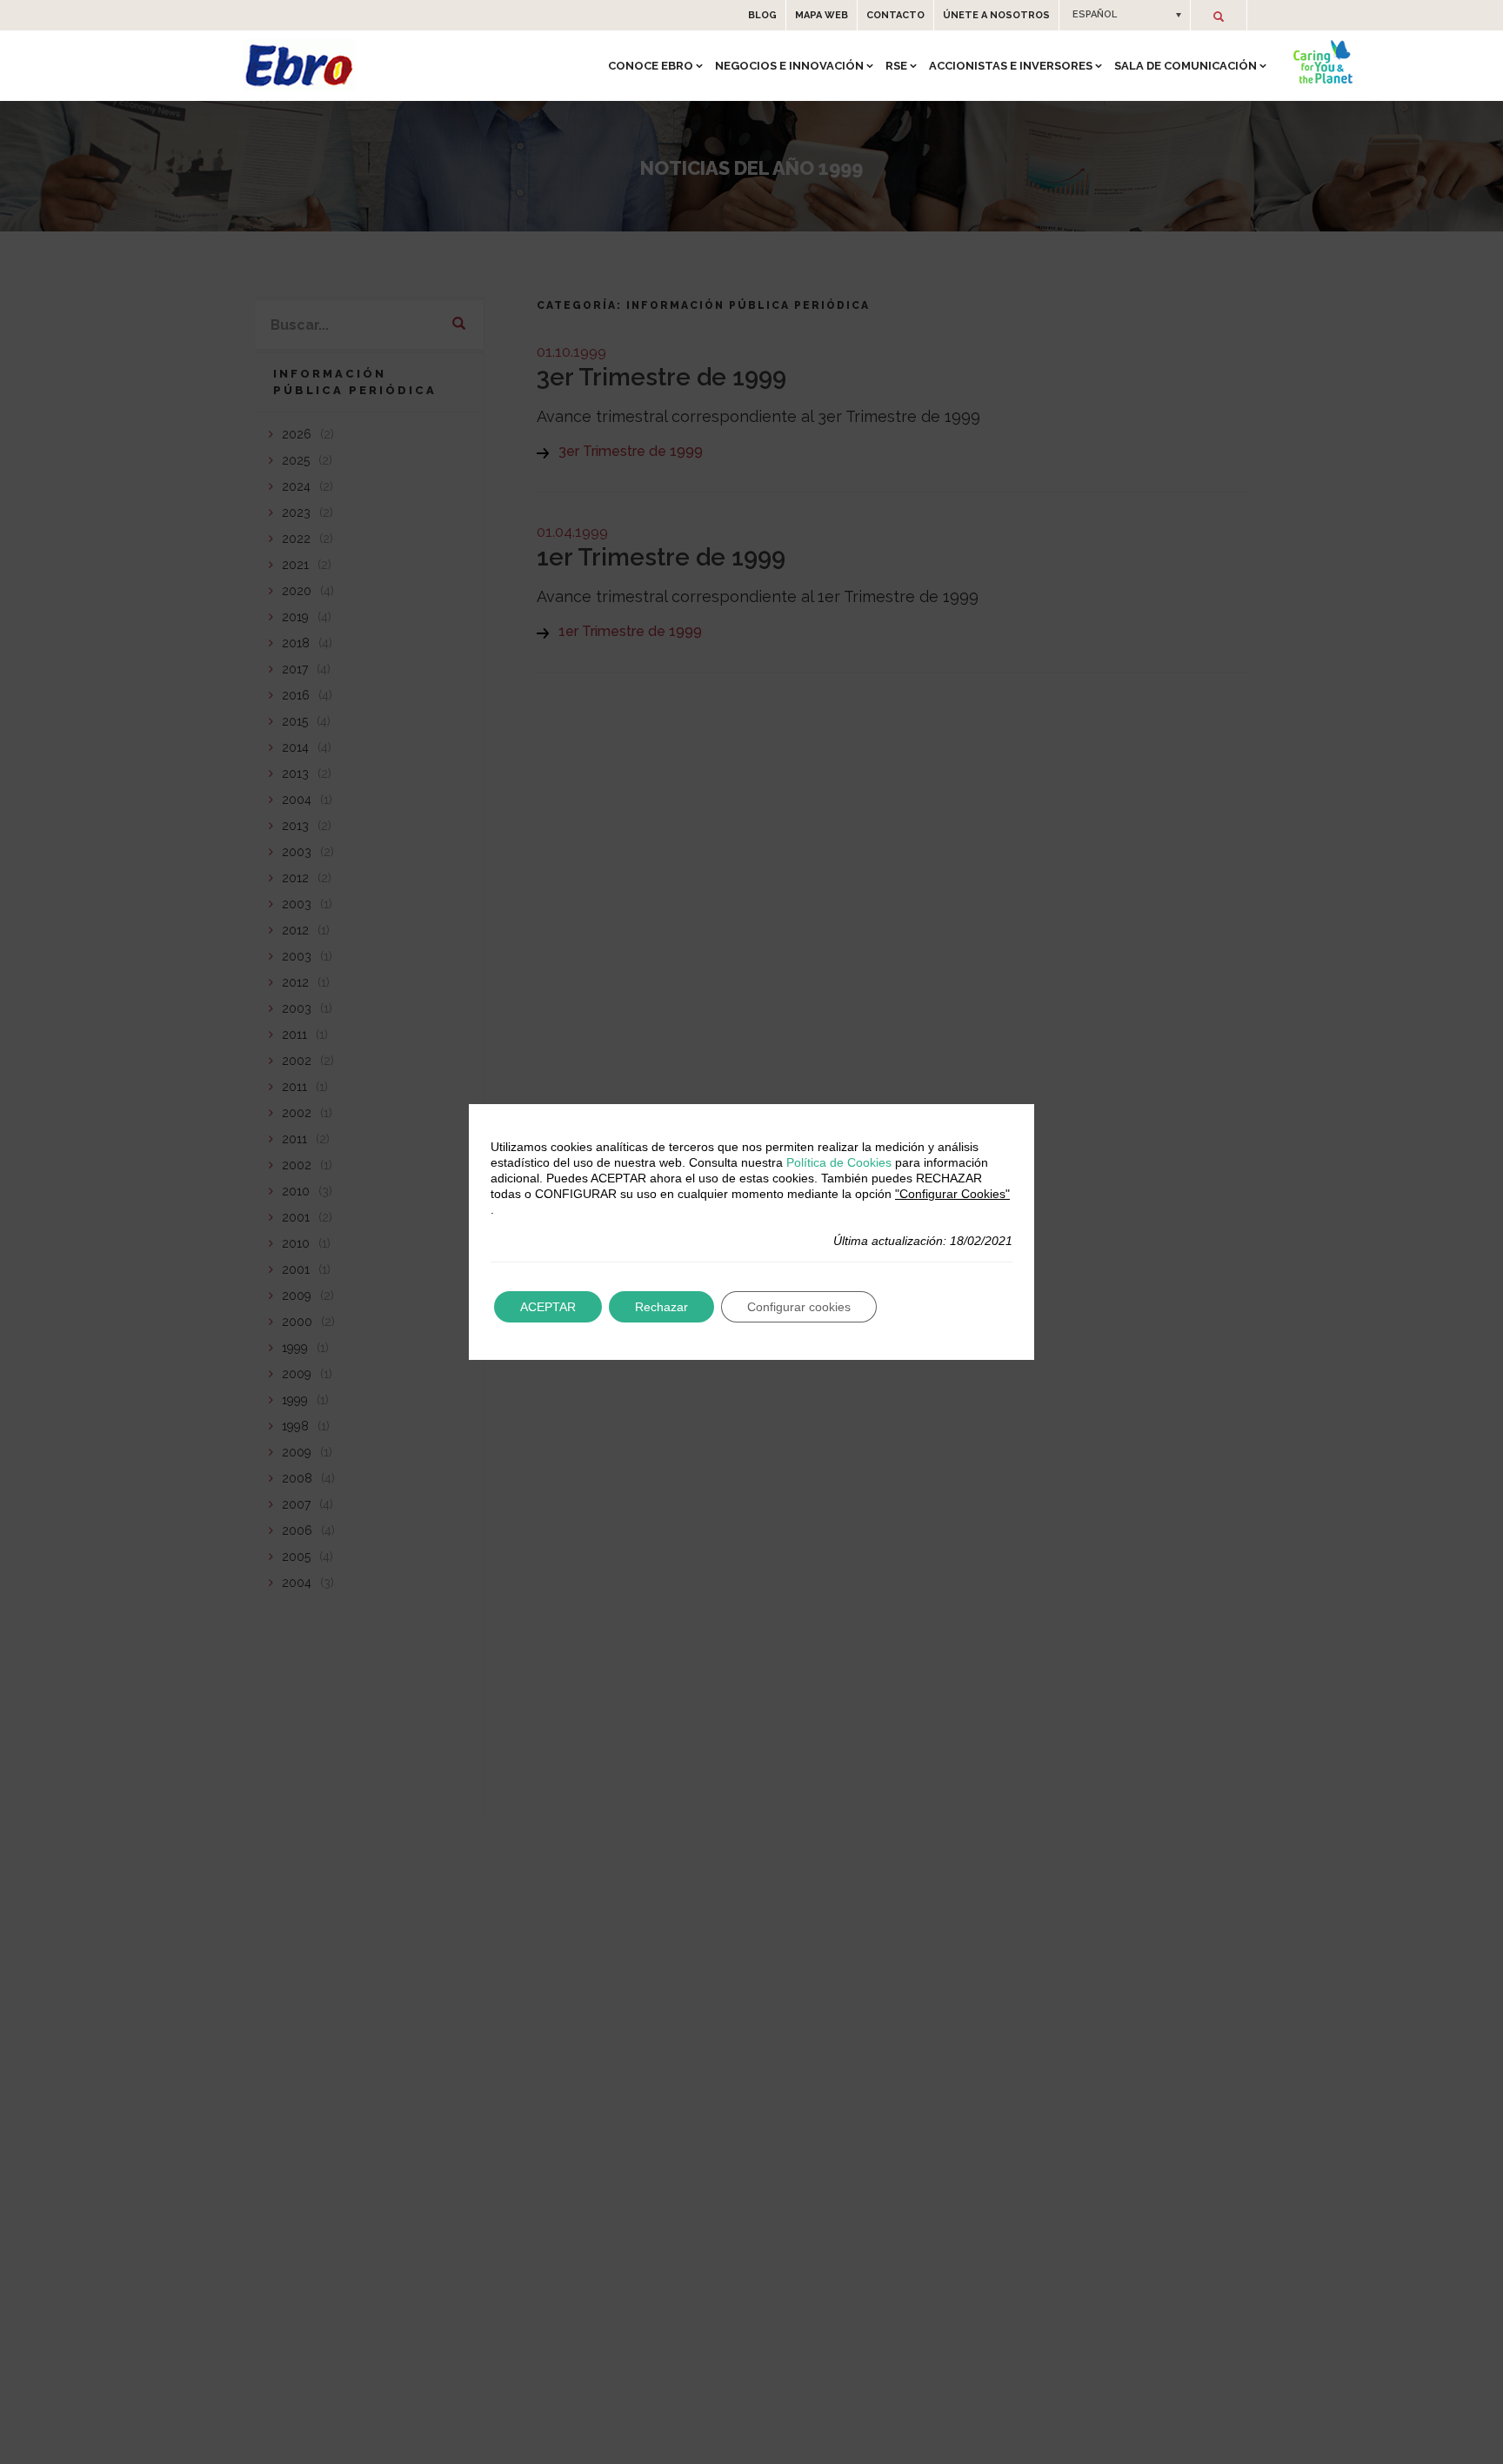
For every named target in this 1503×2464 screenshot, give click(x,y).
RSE (896, 66)
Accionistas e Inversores (1011, 66)
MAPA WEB (822, 15)
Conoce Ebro (651, 66)
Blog (762, 15)
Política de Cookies (839, 1162)
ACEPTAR (548, 1307)
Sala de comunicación (1186, 66)
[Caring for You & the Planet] (1323, 62)
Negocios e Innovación (789, 66)
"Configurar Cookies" (952, 1194)
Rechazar (661, 1307)
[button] (1125, 15)
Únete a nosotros (996, 15)
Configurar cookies (799, 1307)
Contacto (895, 15)
